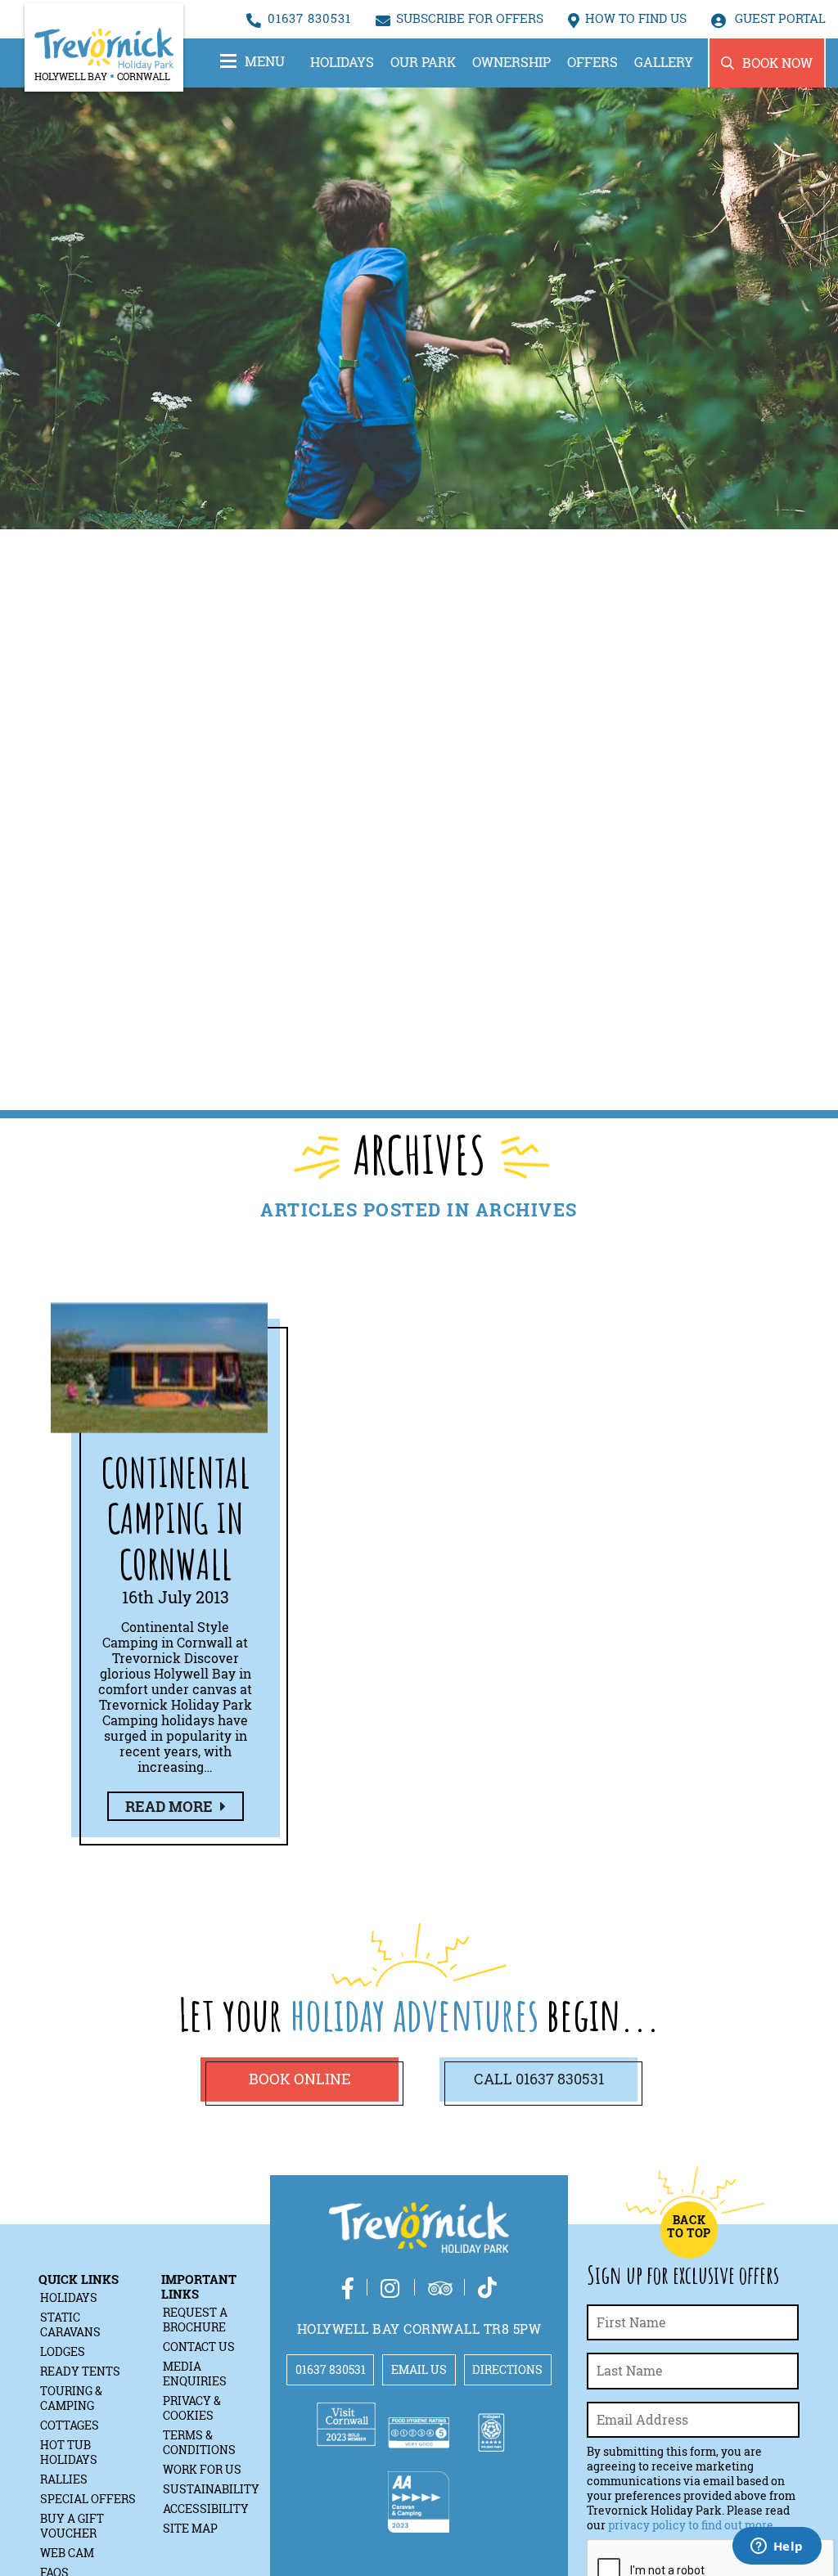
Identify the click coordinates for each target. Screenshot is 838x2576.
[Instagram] (391, 2288)
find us (636, 18)
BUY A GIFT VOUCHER (72, 2526)
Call (539, 2079)
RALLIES (64, 2479)
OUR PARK (423, 62)
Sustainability (211, 2489)
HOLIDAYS (342, 62)
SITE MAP (190, 2528)
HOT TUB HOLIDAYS (69, 2452)
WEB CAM (67, 2553)
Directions (507, 2369)
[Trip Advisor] (440, 2288)
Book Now (777, 63)
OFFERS (592, 62)
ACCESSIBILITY (206, 2509)
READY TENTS (80, 2371)
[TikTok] (487, 2288)
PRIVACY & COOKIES (192, 2408)
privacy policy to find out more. (692, 2525)
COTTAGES (70, 2425)
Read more (171, 1806)
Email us (419, 2369)
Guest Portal (779, 18)
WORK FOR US (202, 2469)
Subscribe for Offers (470, 18)
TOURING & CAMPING (71, 2398)
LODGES (63, 2351)
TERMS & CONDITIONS (199, 2442)
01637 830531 (309, 18)
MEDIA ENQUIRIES (195, 2374)
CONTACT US (199, 2347)
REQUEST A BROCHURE (195, 2320)
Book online (300, 2079)
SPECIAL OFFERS (88, 2499)
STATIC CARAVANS (70, 2324)
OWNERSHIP (511, 62)
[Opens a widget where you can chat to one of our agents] (777, 2547)
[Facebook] (348, 2288)
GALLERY (664, 62)
